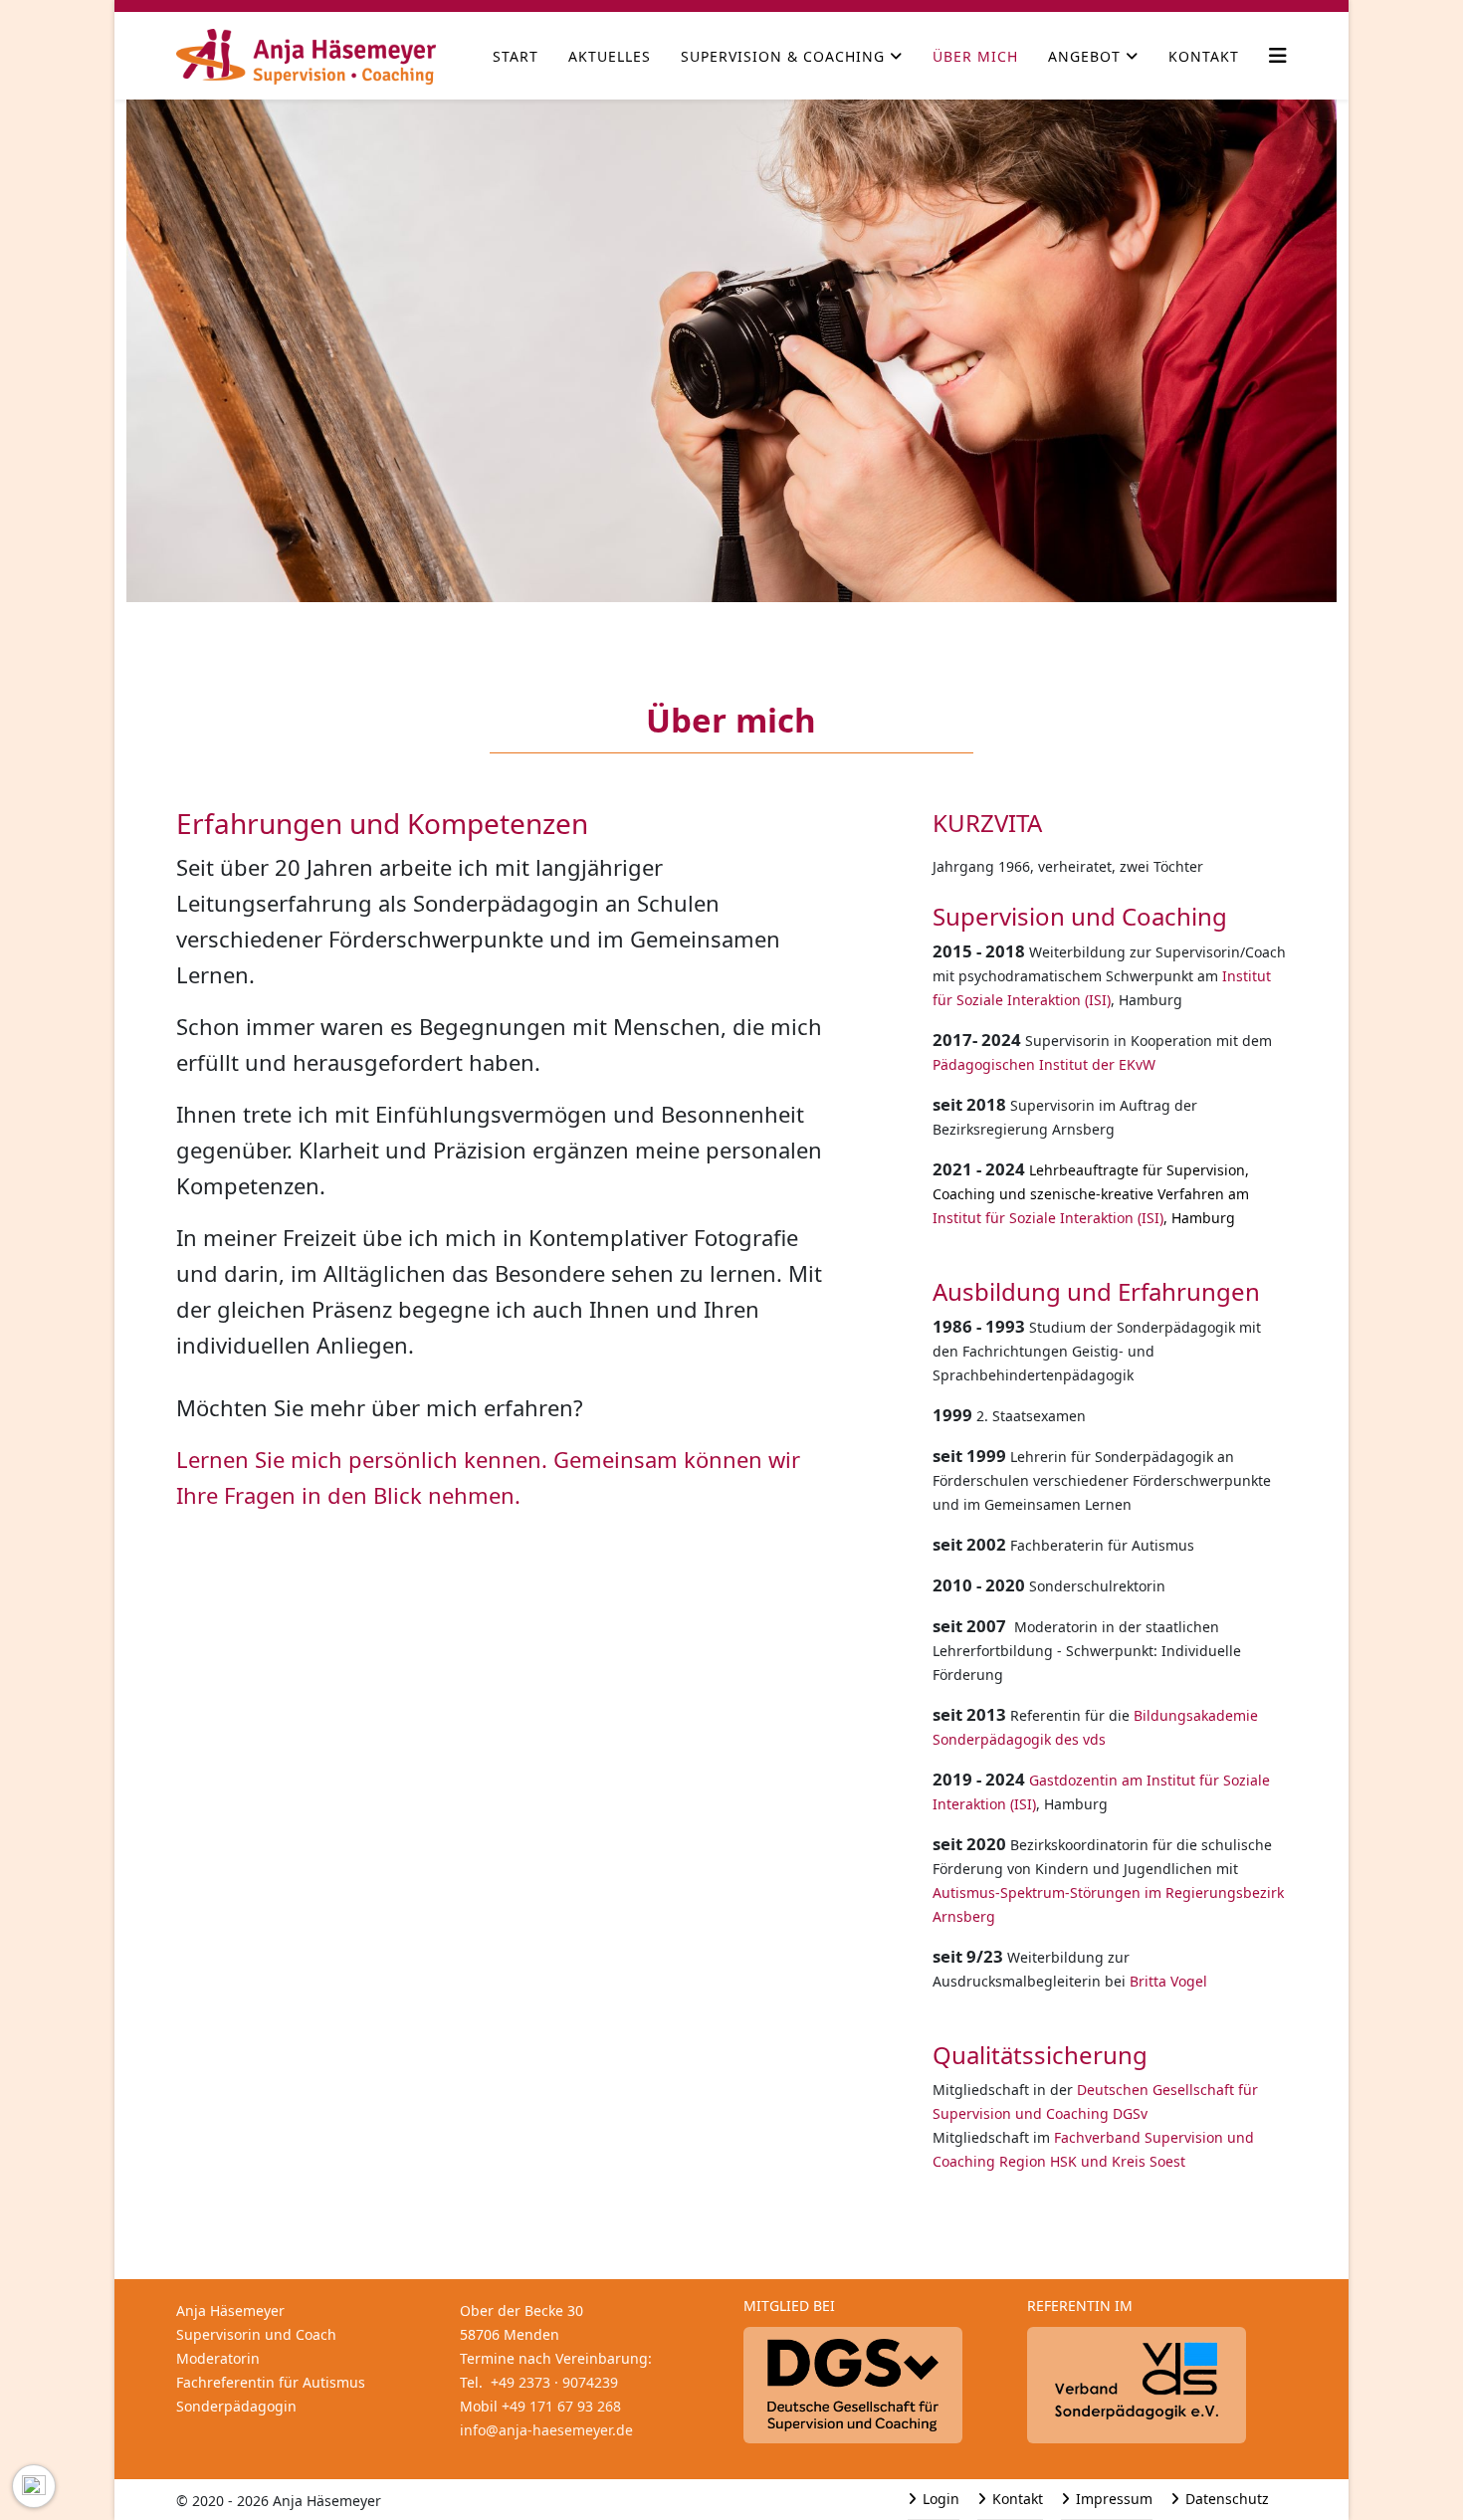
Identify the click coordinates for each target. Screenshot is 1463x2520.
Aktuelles (610, 56)
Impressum (1112, 2499)
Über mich (975, 56)
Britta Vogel (1168, 1981)
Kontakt (1204, 56)
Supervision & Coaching (783, 56)
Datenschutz (1225, 2499)
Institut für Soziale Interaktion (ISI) (1048, 1218)
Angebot (1084, 56)
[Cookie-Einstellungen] (34, 2486)
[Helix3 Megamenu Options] (1278, 55)
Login (939, 2499)
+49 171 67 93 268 (561, 2406)
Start (516, 56)
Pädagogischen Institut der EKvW (1044, 1064)
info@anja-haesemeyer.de (546, 2430)
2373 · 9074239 (554, 2382)
